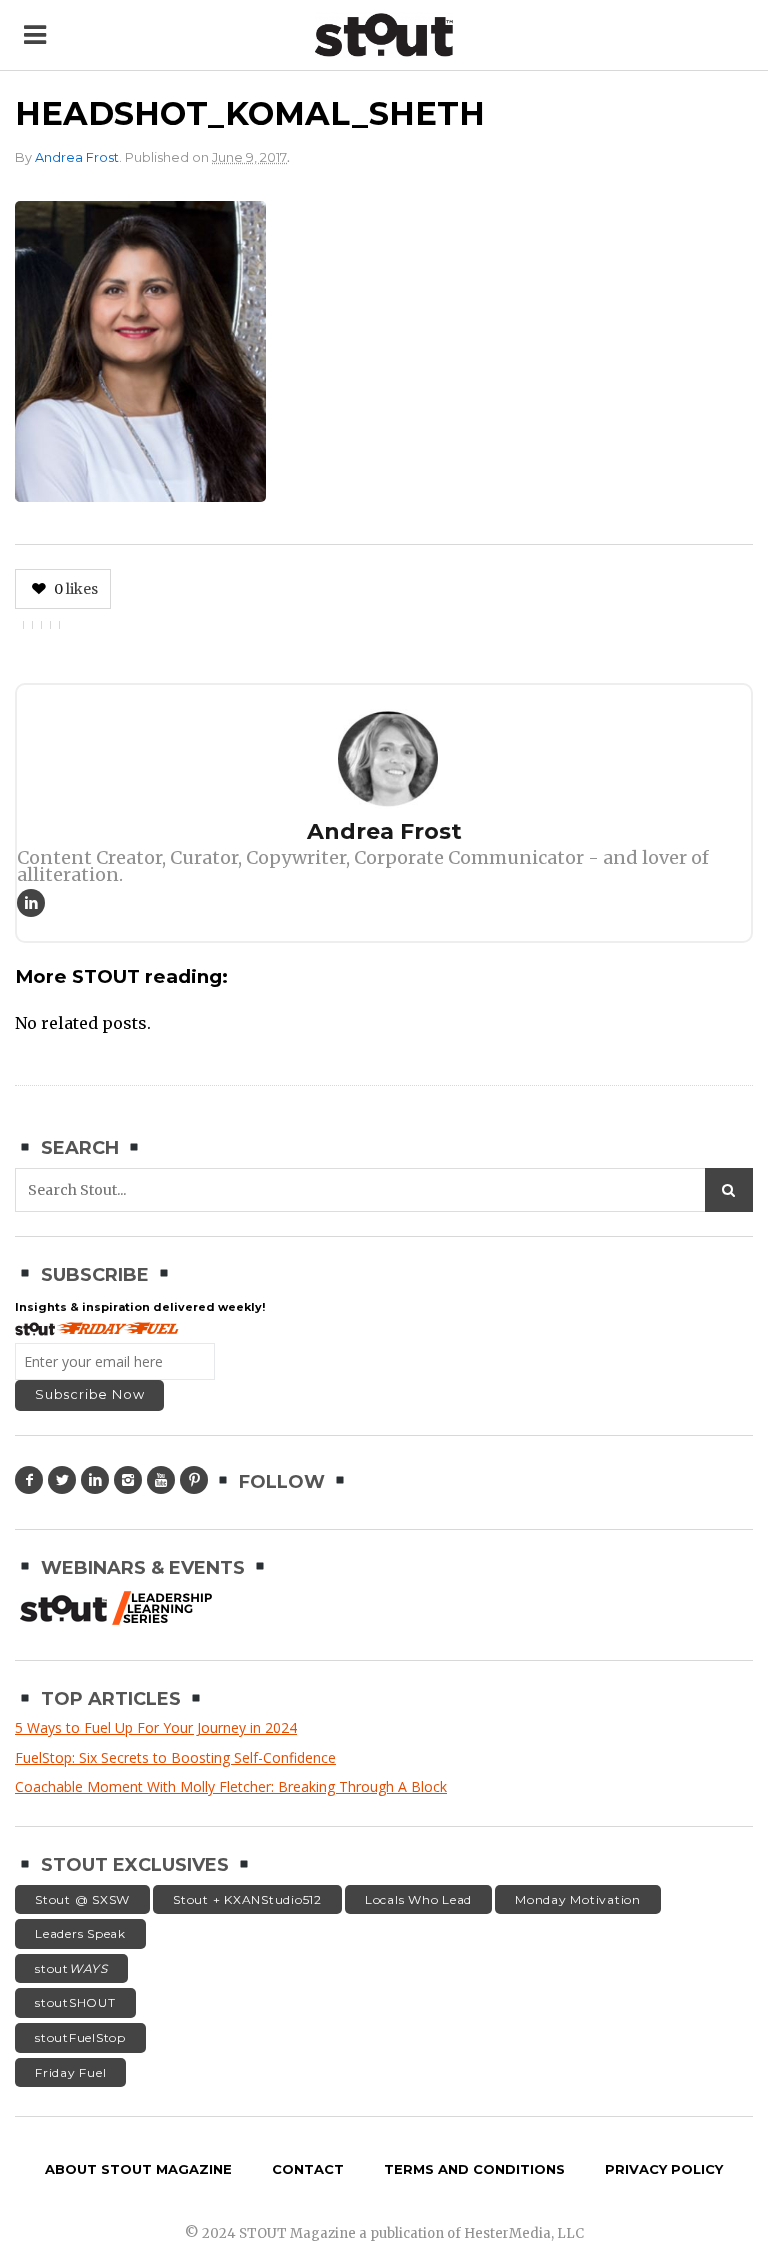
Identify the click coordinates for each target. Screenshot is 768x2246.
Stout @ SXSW (82, 1899)
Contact (308, 2169)
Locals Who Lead (418, 1899)
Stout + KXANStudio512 (247, 1899)
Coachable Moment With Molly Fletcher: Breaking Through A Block (231, 1786)
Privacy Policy (664, 2169)
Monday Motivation (578, 1899)
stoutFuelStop (80, 2037)
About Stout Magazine (138, 2169)
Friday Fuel (70, 2072)
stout (71, 1968)
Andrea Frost (77, 157)
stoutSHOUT (75, 2002)
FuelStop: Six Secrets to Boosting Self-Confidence (175, 1757)
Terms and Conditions (474, 2169)
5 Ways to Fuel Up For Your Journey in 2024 (156, 1727)
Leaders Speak (80, 1933)
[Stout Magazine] (383, 35)
